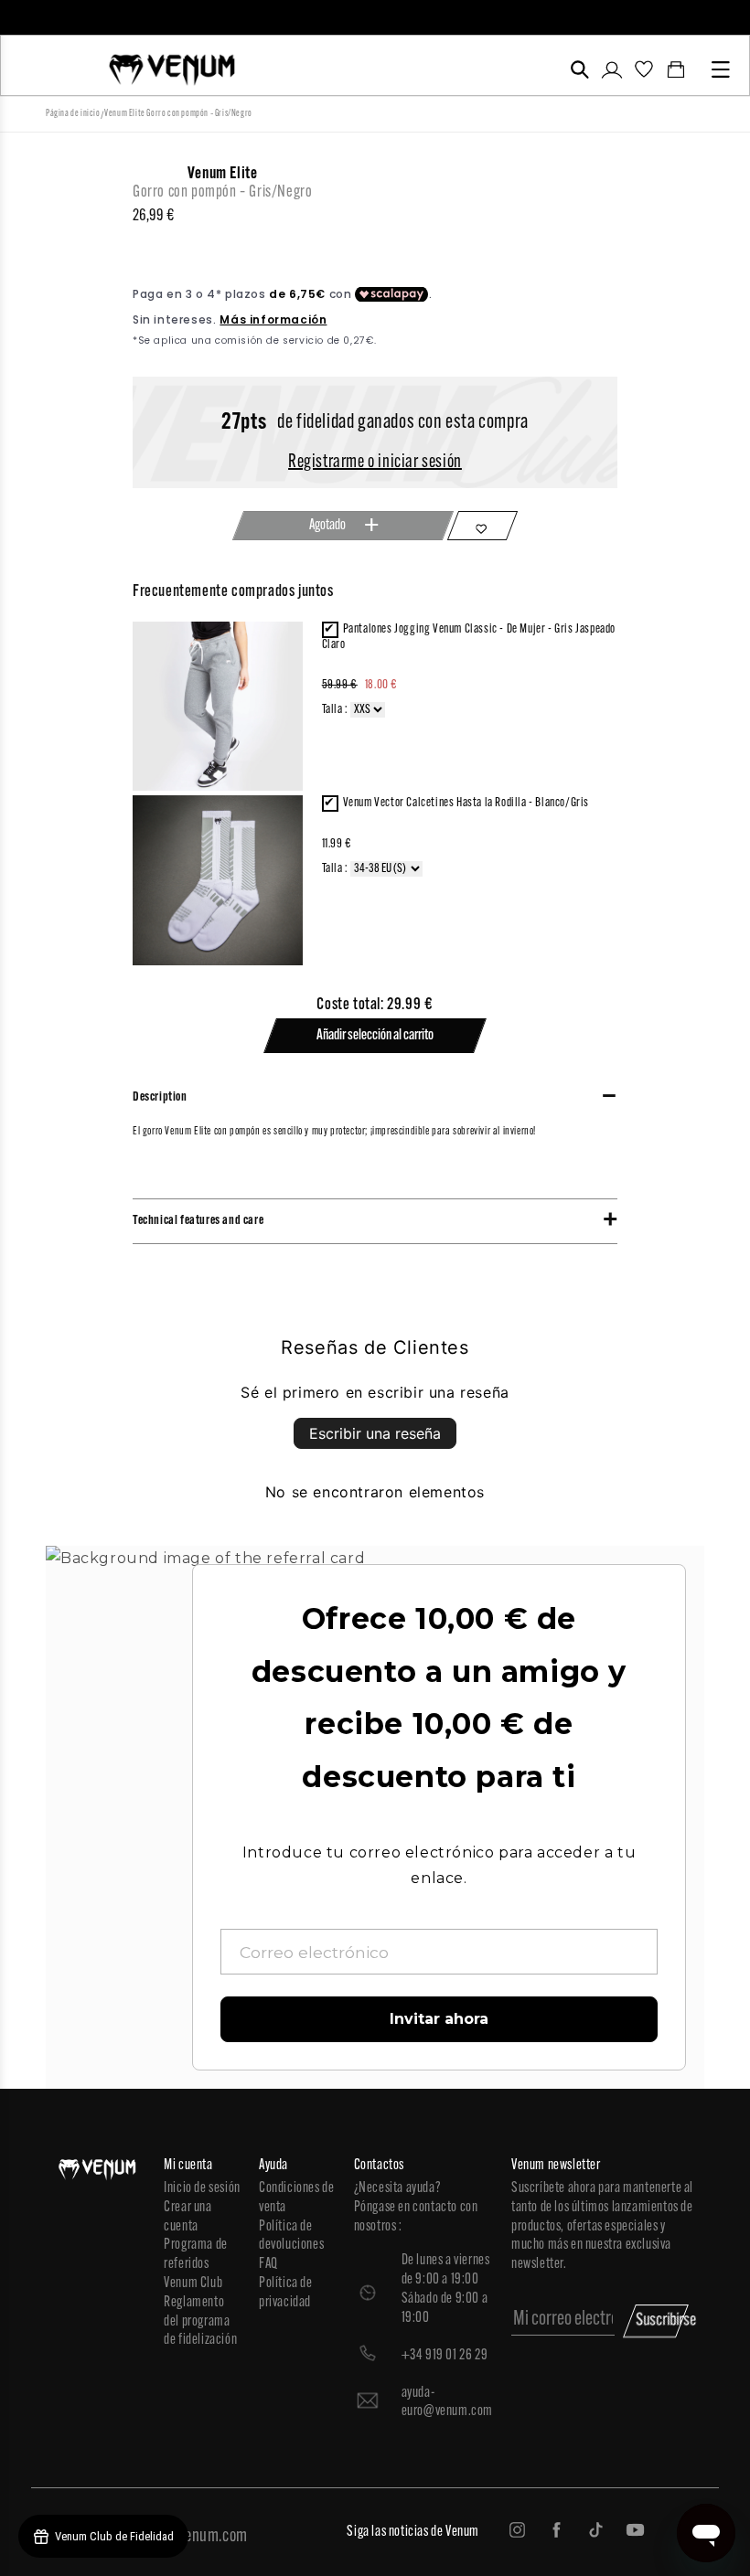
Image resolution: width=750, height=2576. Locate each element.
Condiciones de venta (296, 2198)
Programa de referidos (196, 2255)
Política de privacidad (286, 2293)
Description (160, 1097)
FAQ (268, 2264)
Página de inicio (73, 114)
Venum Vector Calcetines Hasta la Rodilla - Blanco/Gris (466, 803)
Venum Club (193, 2283)
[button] (579, 69)
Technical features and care (198, 1221)
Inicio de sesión (202, 2188)
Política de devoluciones (291, 2236)
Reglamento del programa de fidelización (200, 2322)
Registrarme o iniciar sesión (375, 463)
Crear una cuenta (187, 2217)
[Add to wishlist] (483, 526)
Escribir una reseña (375, 1433)
